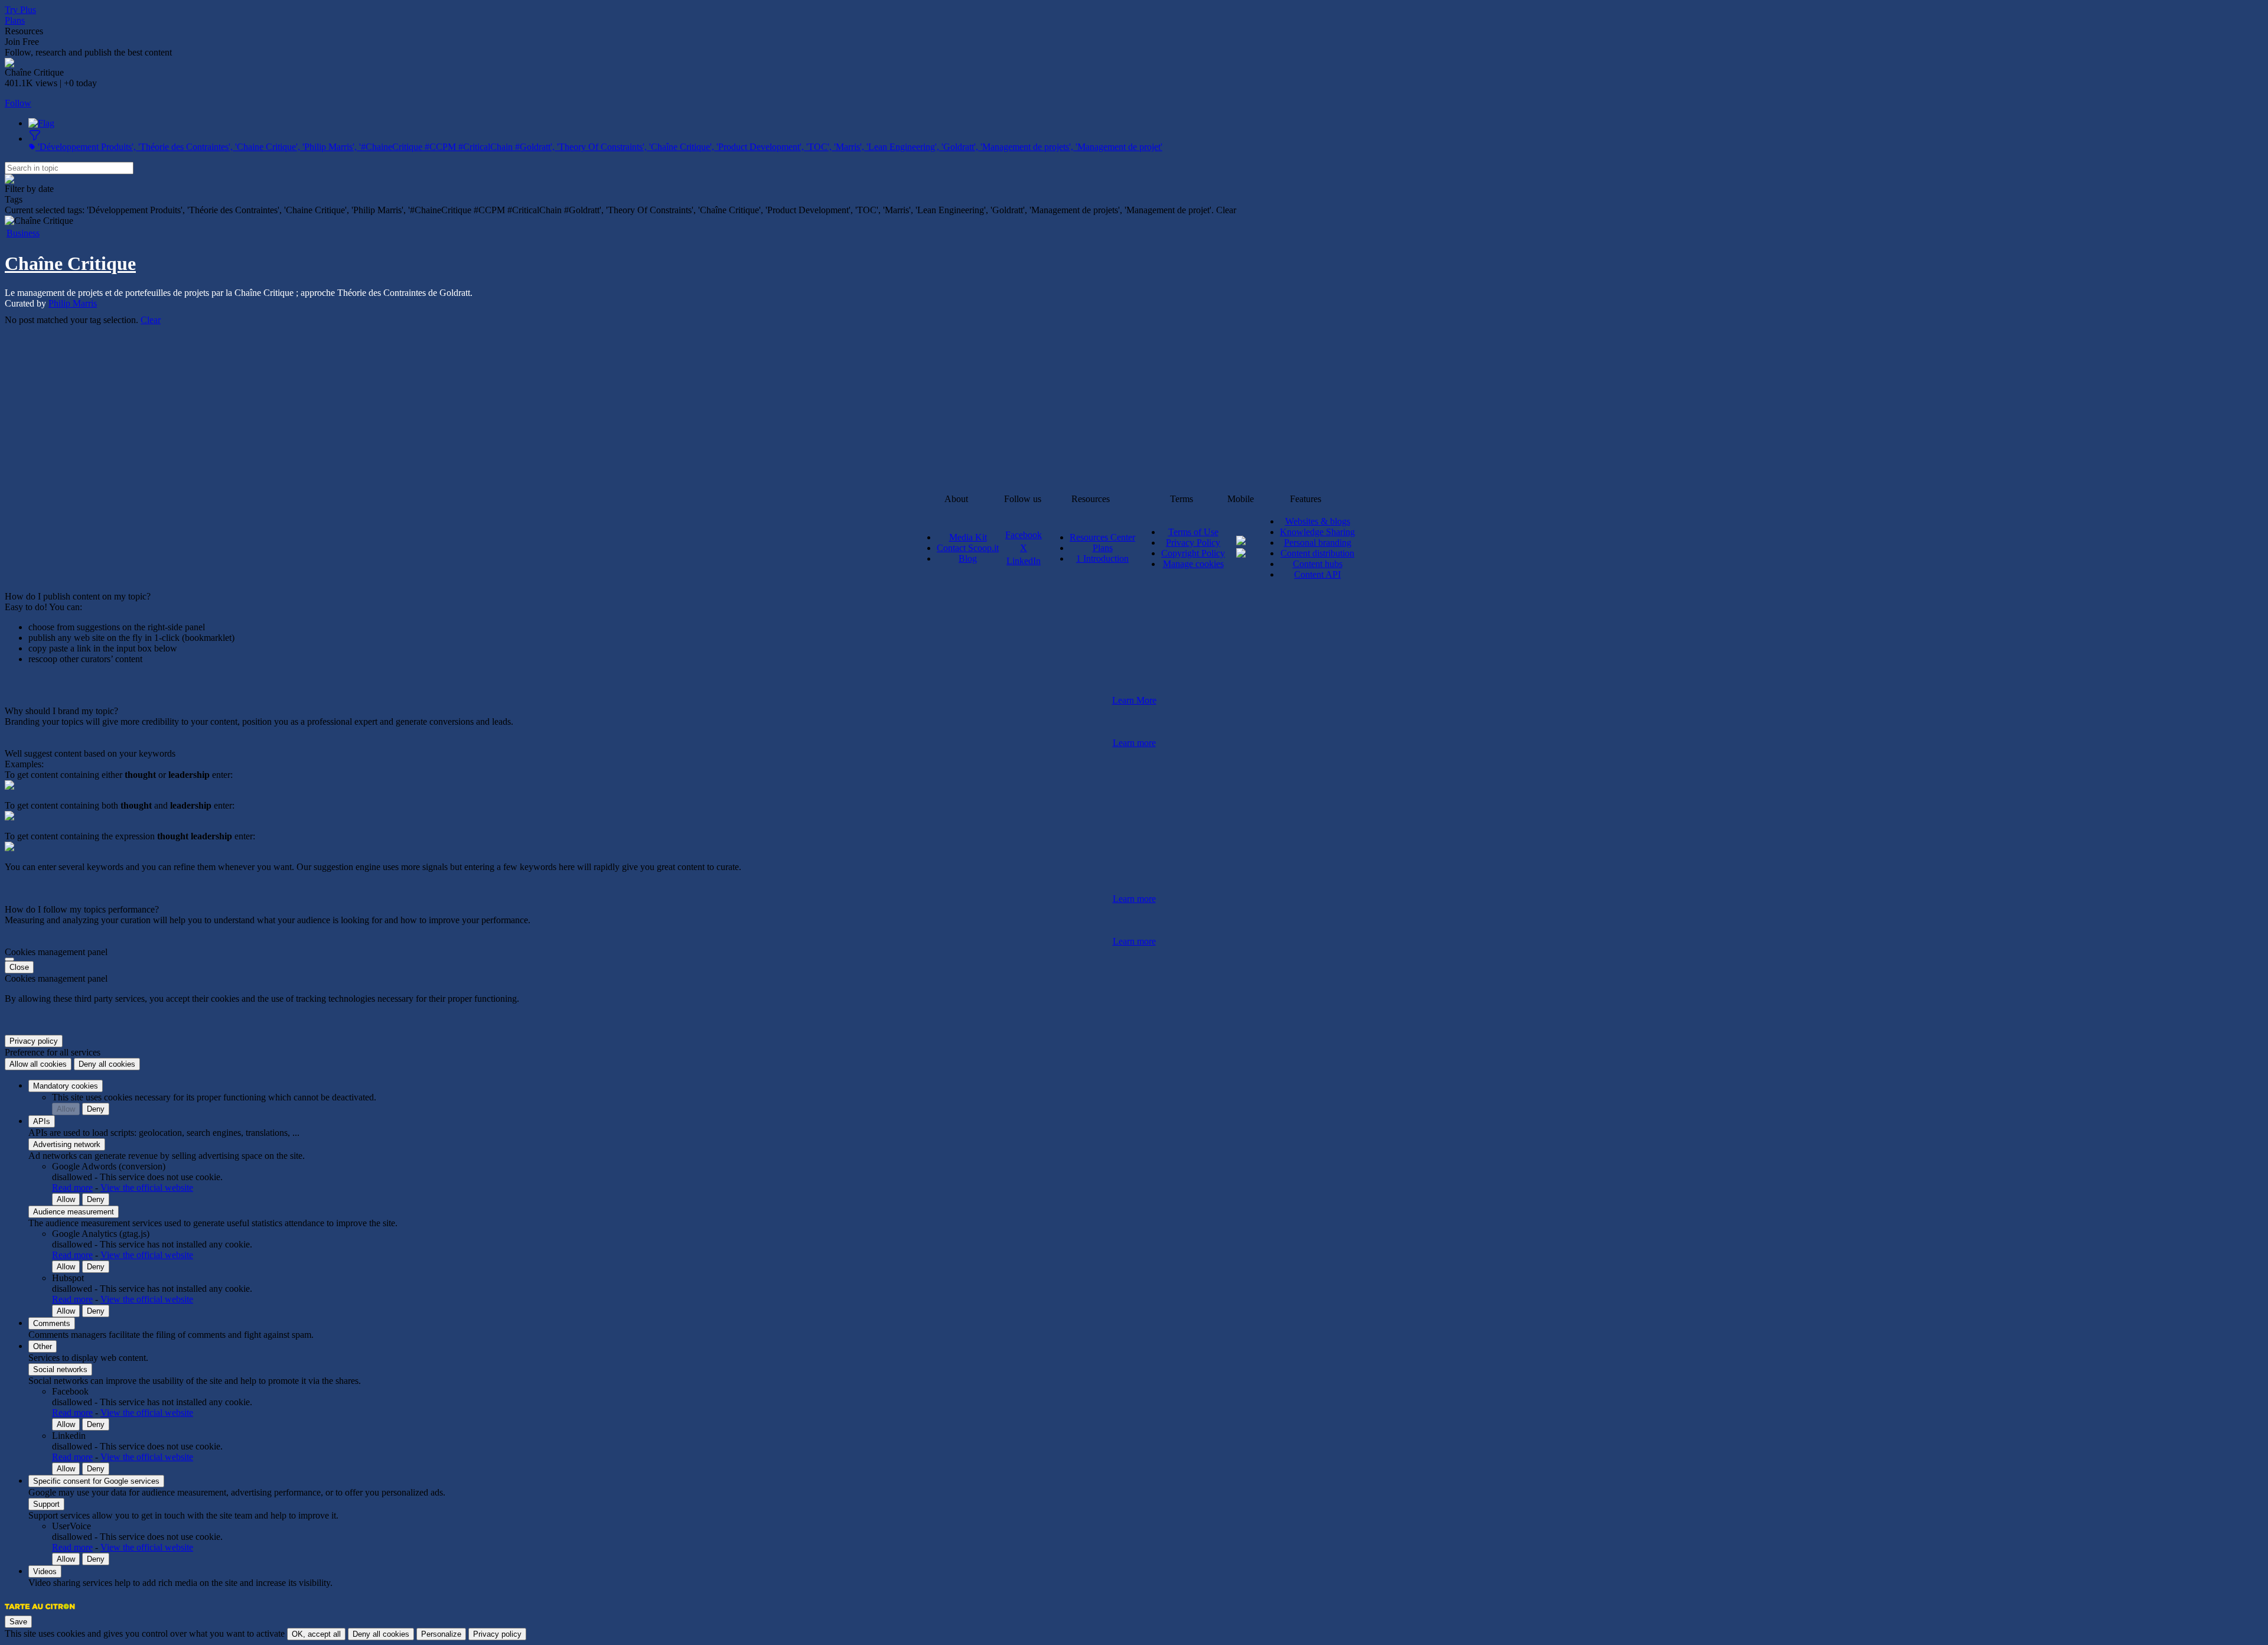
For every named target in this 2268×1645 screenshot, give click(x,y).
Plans (15, 20)
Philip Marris (73, 303)
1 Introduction (1102, 558)
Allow (66, 1109)
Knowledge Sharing (1317, 532)
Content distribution (1317, 553)
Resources (24, 31)
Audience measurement (74, 1212)
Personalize (441, 1634)
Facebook (1024, 535)
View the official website (147, 1188)
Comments (52, 1323)
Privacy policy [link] (34, 1041)
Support (46, 1504)
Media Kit (968, 537)
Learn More (1134, 700)
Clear (151, 320)
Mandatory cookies (66, 1086)
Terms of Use (1193, 532)
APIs (42, 1121)
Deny (96, 1109)
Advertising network (67, 1144)
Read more (72, 1188)
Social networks (60, 1369)
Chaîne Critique (70, 263)
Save (18, 1622)
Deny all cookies (107, 1064)
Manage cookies (1193, 564)
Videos (45, 1571)
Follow (18, 103)
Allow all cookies (38, 1064)
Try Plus (20, 10)
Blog (968, 558)
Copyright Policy (1193, 553)
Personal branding (1318, 543)
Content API (1317, 574)
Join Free (22, 42)
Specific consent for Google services (96, 1481)
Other (43, 1346)
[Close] (9, 959)
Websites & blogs (1318, 521)
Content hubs (1318, 564)
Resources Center (1102, 537)
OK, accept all (316, 1634)
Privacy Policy (1193, 543)
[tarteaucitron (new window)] (40, 1612)
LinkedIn (1024, 561)
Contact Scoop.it (968, 548)
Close (19, 967)
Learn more (1134, 743)
